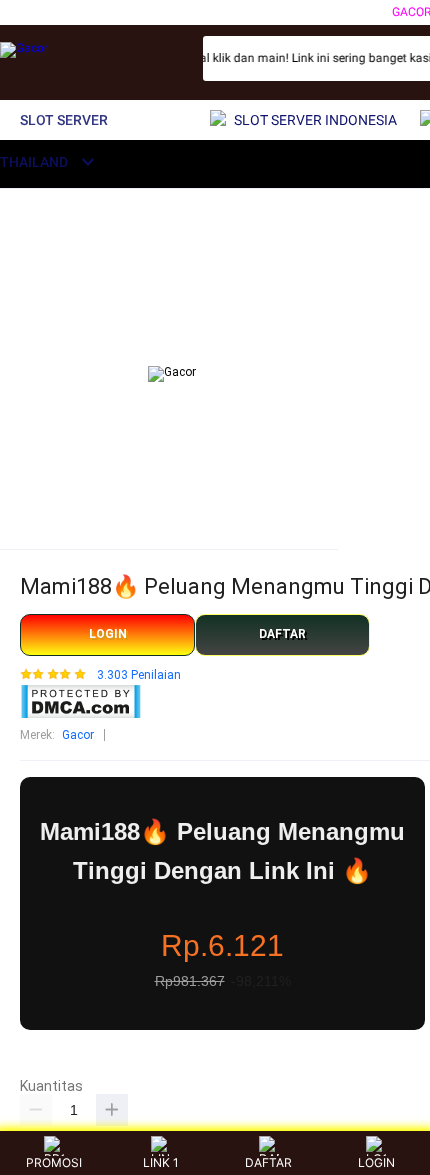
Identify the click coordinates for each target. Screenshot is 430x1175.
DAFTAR (282, 634)
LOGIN (108, 634)
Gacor (78, 735)
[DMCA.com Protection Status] (80, 715)
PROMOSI (54, 1162)
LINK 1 (161, 1162)
